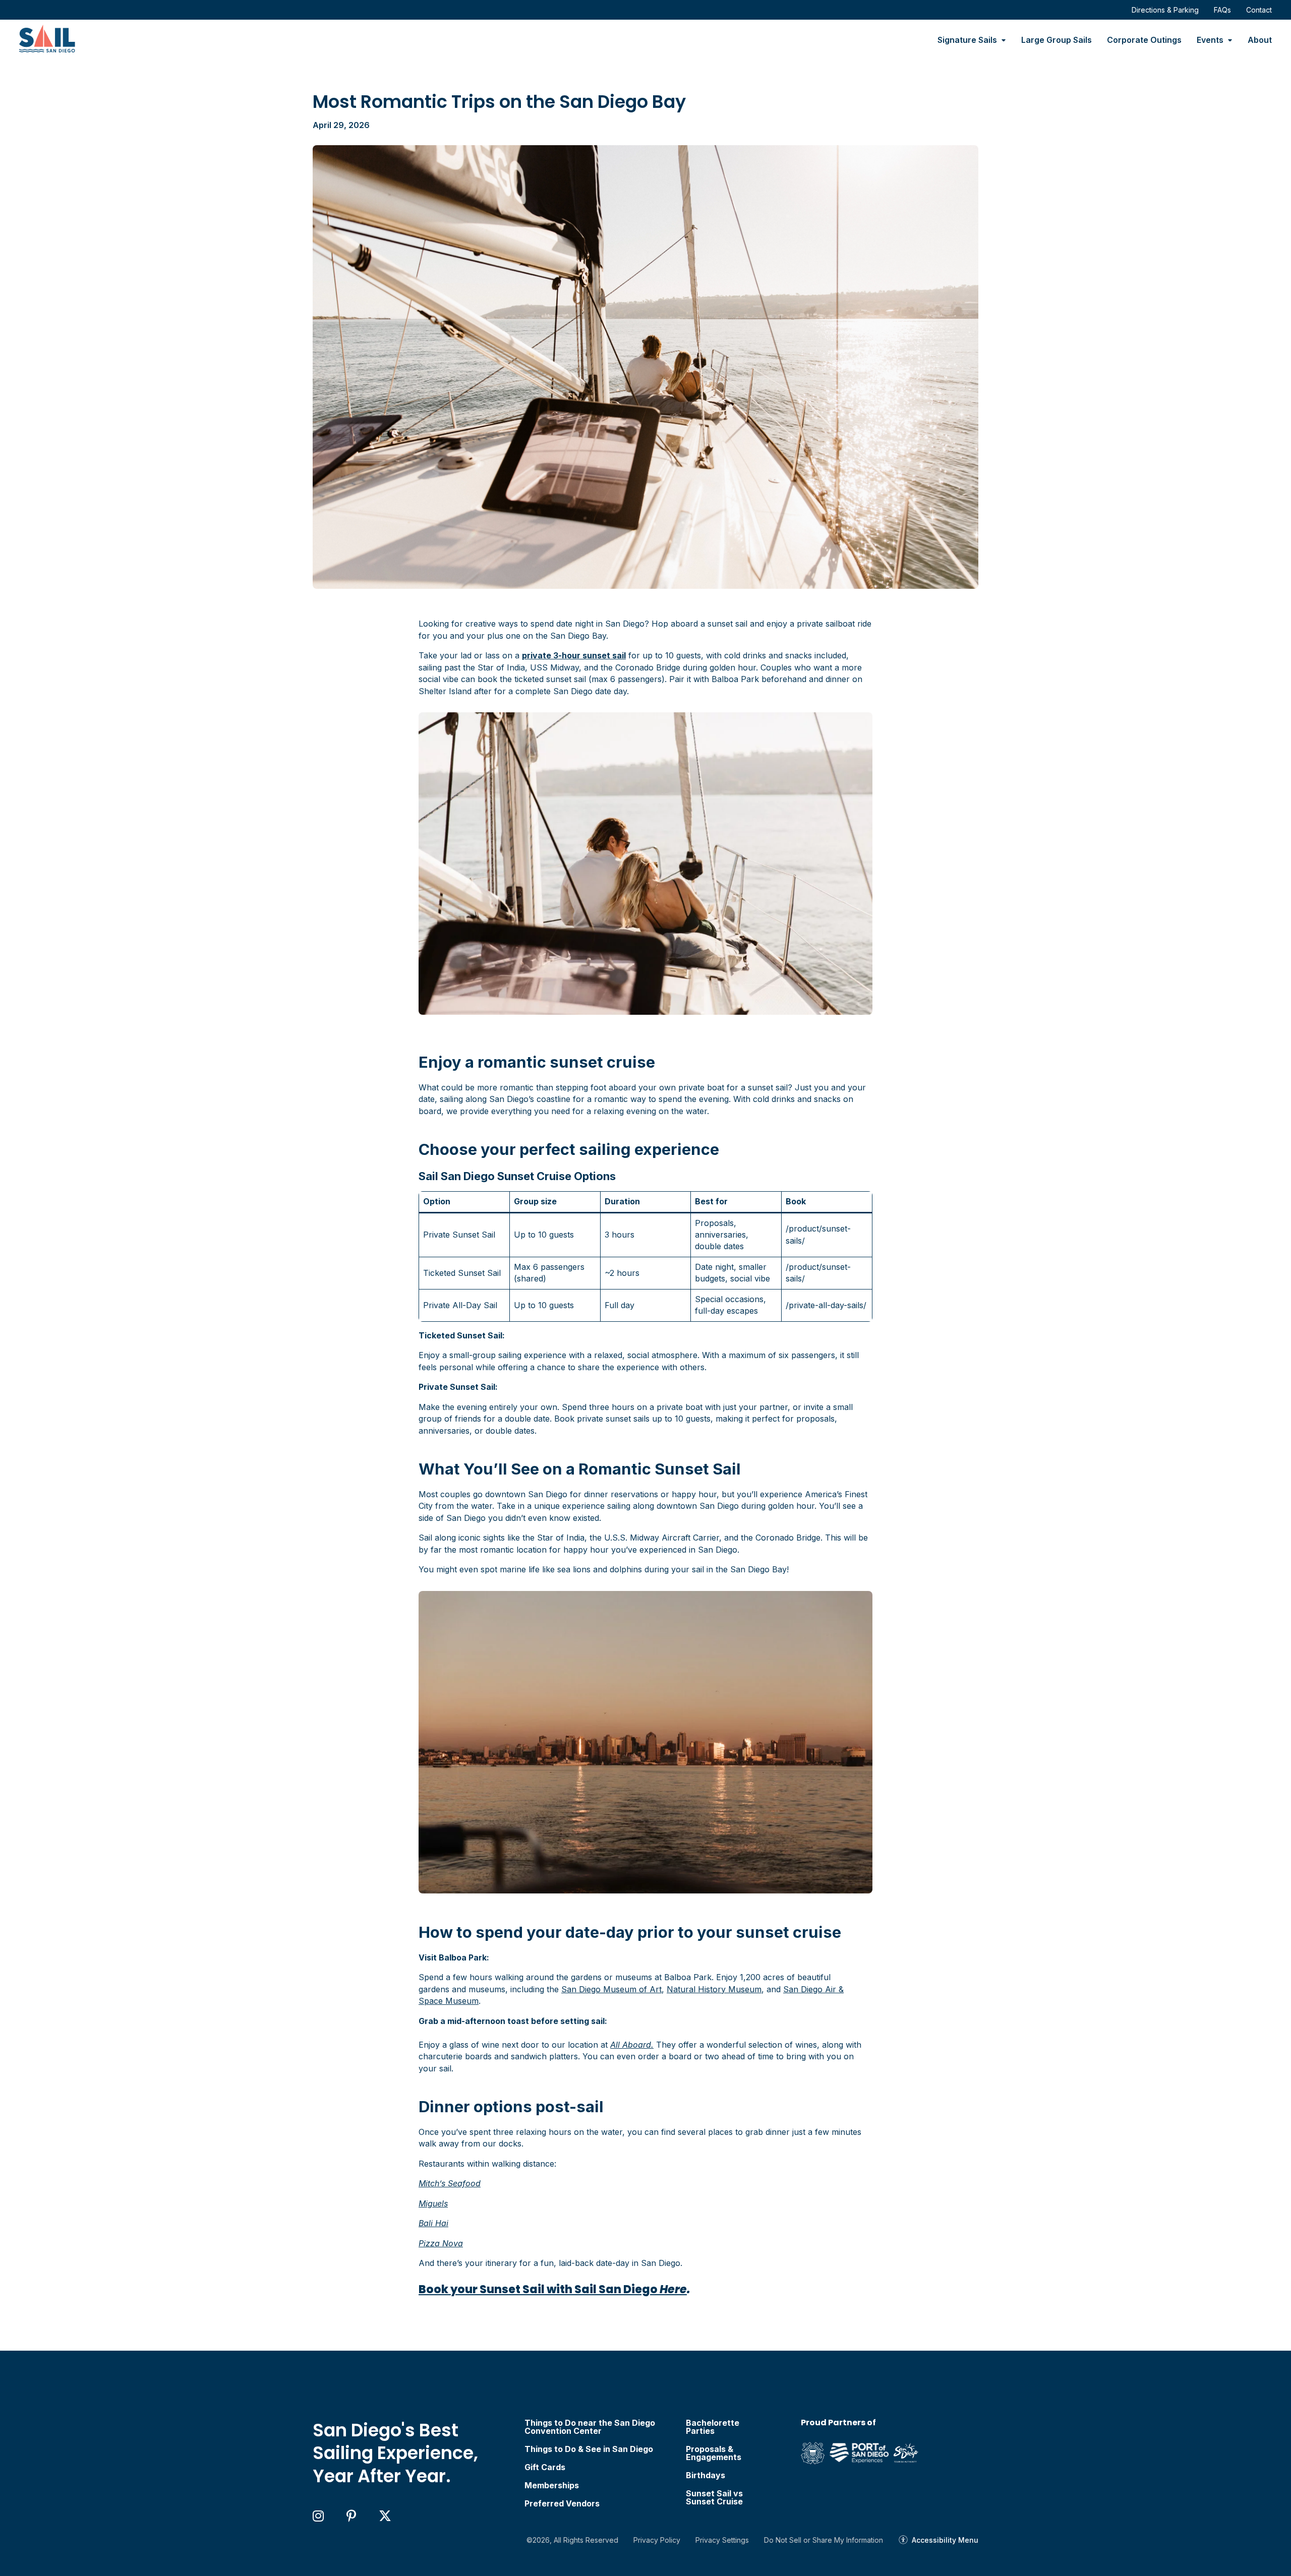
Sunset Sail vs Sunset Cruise (714, 2497)
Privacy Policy (657, 2540)
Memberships (552, 2485)
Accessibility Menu (945, 2540)
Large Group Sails (1057, 40)
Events (1210, 40)
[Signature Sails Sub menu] (1004, 40)
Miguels (433, 2203)
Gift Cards (545, 2467)
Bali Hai (433, 2223)
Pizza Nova (441, 2243)
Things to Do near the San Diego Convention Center (590, 2427)
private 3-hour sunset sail (574, 655)
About (1260, 40)
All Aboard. (632, 2045)
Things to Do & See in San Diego (589, 2449)
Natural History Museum (714, 1989)
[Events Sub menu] (1230, 40)
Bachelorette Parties (713, 2427)
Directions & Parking (1165, 10)
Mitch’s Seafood (450, 2183)
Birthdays (706, 2475)
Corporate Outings (1144, 40)
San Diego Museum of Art (611, 1989)
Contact (1259, 10)
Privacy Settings (722, 2540)
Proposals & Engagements (714, 2453)
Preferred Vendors (562, 2503)
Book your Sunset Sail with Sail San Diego (553, 2289)
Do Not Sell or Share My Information (824, 2540)
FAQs (1222, 10)
